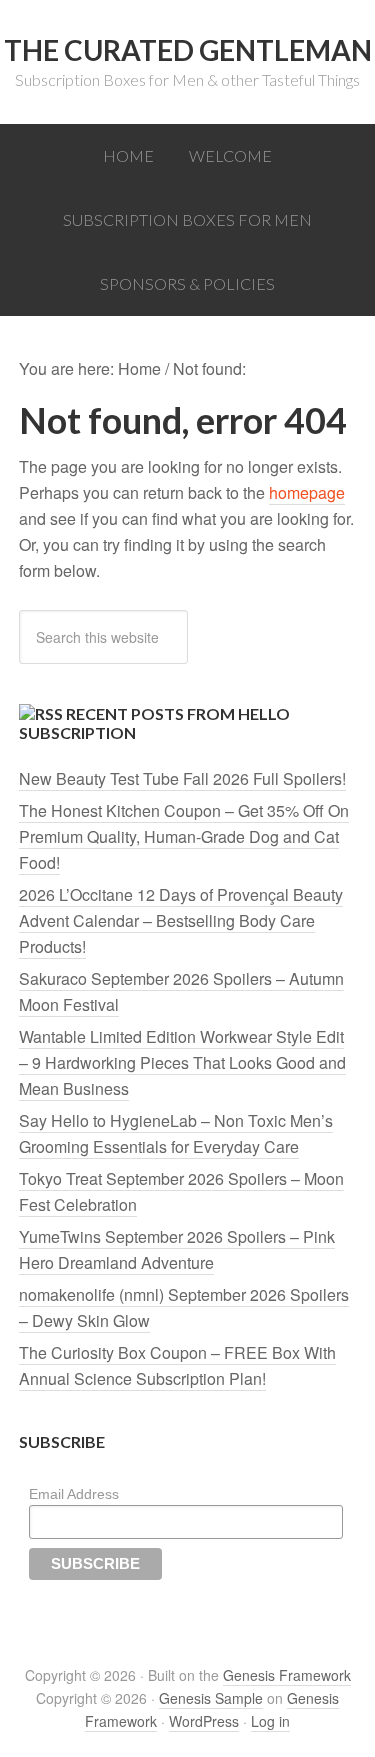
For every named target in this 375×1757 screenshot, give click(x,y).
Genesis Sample (211, 1698)
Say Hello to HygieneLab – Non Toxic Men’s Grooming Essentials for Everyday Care (176, 1133)
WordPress (204, 1721)
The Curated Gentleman (188, 50)
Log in (270, 1721)
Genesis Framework (287, 1675)
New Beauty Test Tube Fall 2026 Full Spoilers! (182, 778)
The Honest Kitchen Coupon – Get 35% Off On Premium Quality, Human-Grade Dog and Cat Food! (184, 836)
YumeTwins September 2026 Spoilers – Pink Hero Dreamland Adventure (177, 1249)
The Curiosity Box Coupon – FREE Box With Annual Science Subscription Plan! (177, 1365)
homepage (307, 492)
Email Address (74, 1494)
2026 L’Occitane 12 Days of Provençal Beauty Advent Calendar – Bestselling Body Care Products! (181, 920)
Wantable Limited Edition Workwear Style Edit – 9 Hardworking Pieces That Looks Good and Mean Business (182, 1062)
